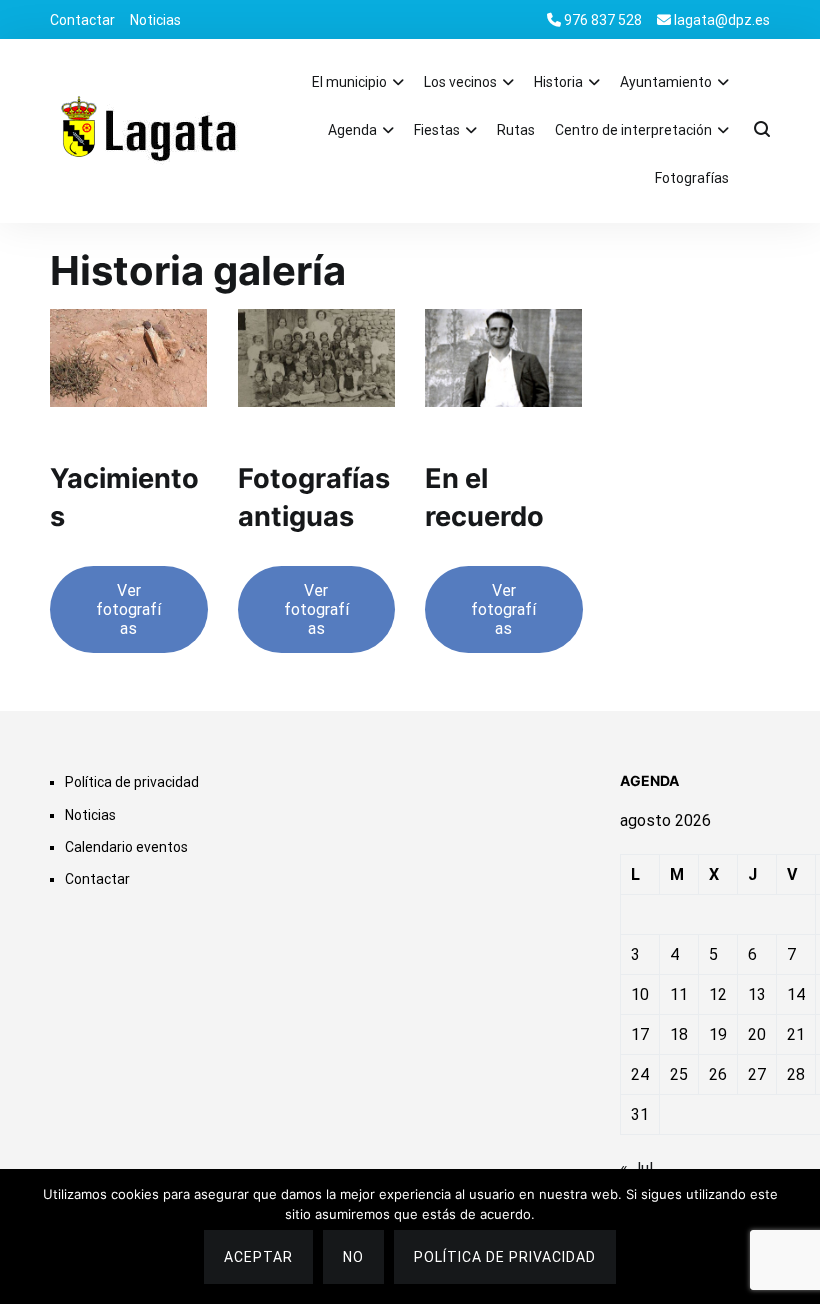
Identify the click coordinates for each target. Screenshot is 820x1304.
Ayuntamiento (666, 82)
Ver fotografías (128, 609)
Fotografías (692, 178)
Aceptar (258, 1257)
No (353, 1257)
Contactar (82, 20)
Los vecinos (460, 82)
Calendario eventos (126, 847)
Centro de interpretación (633, 130)
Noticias (155, 20)
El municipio (349, 82)
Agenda (352, 130)
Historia (558, 82)
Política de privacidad (132, 782)
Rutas (516, 130)
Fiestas (437, 130)
